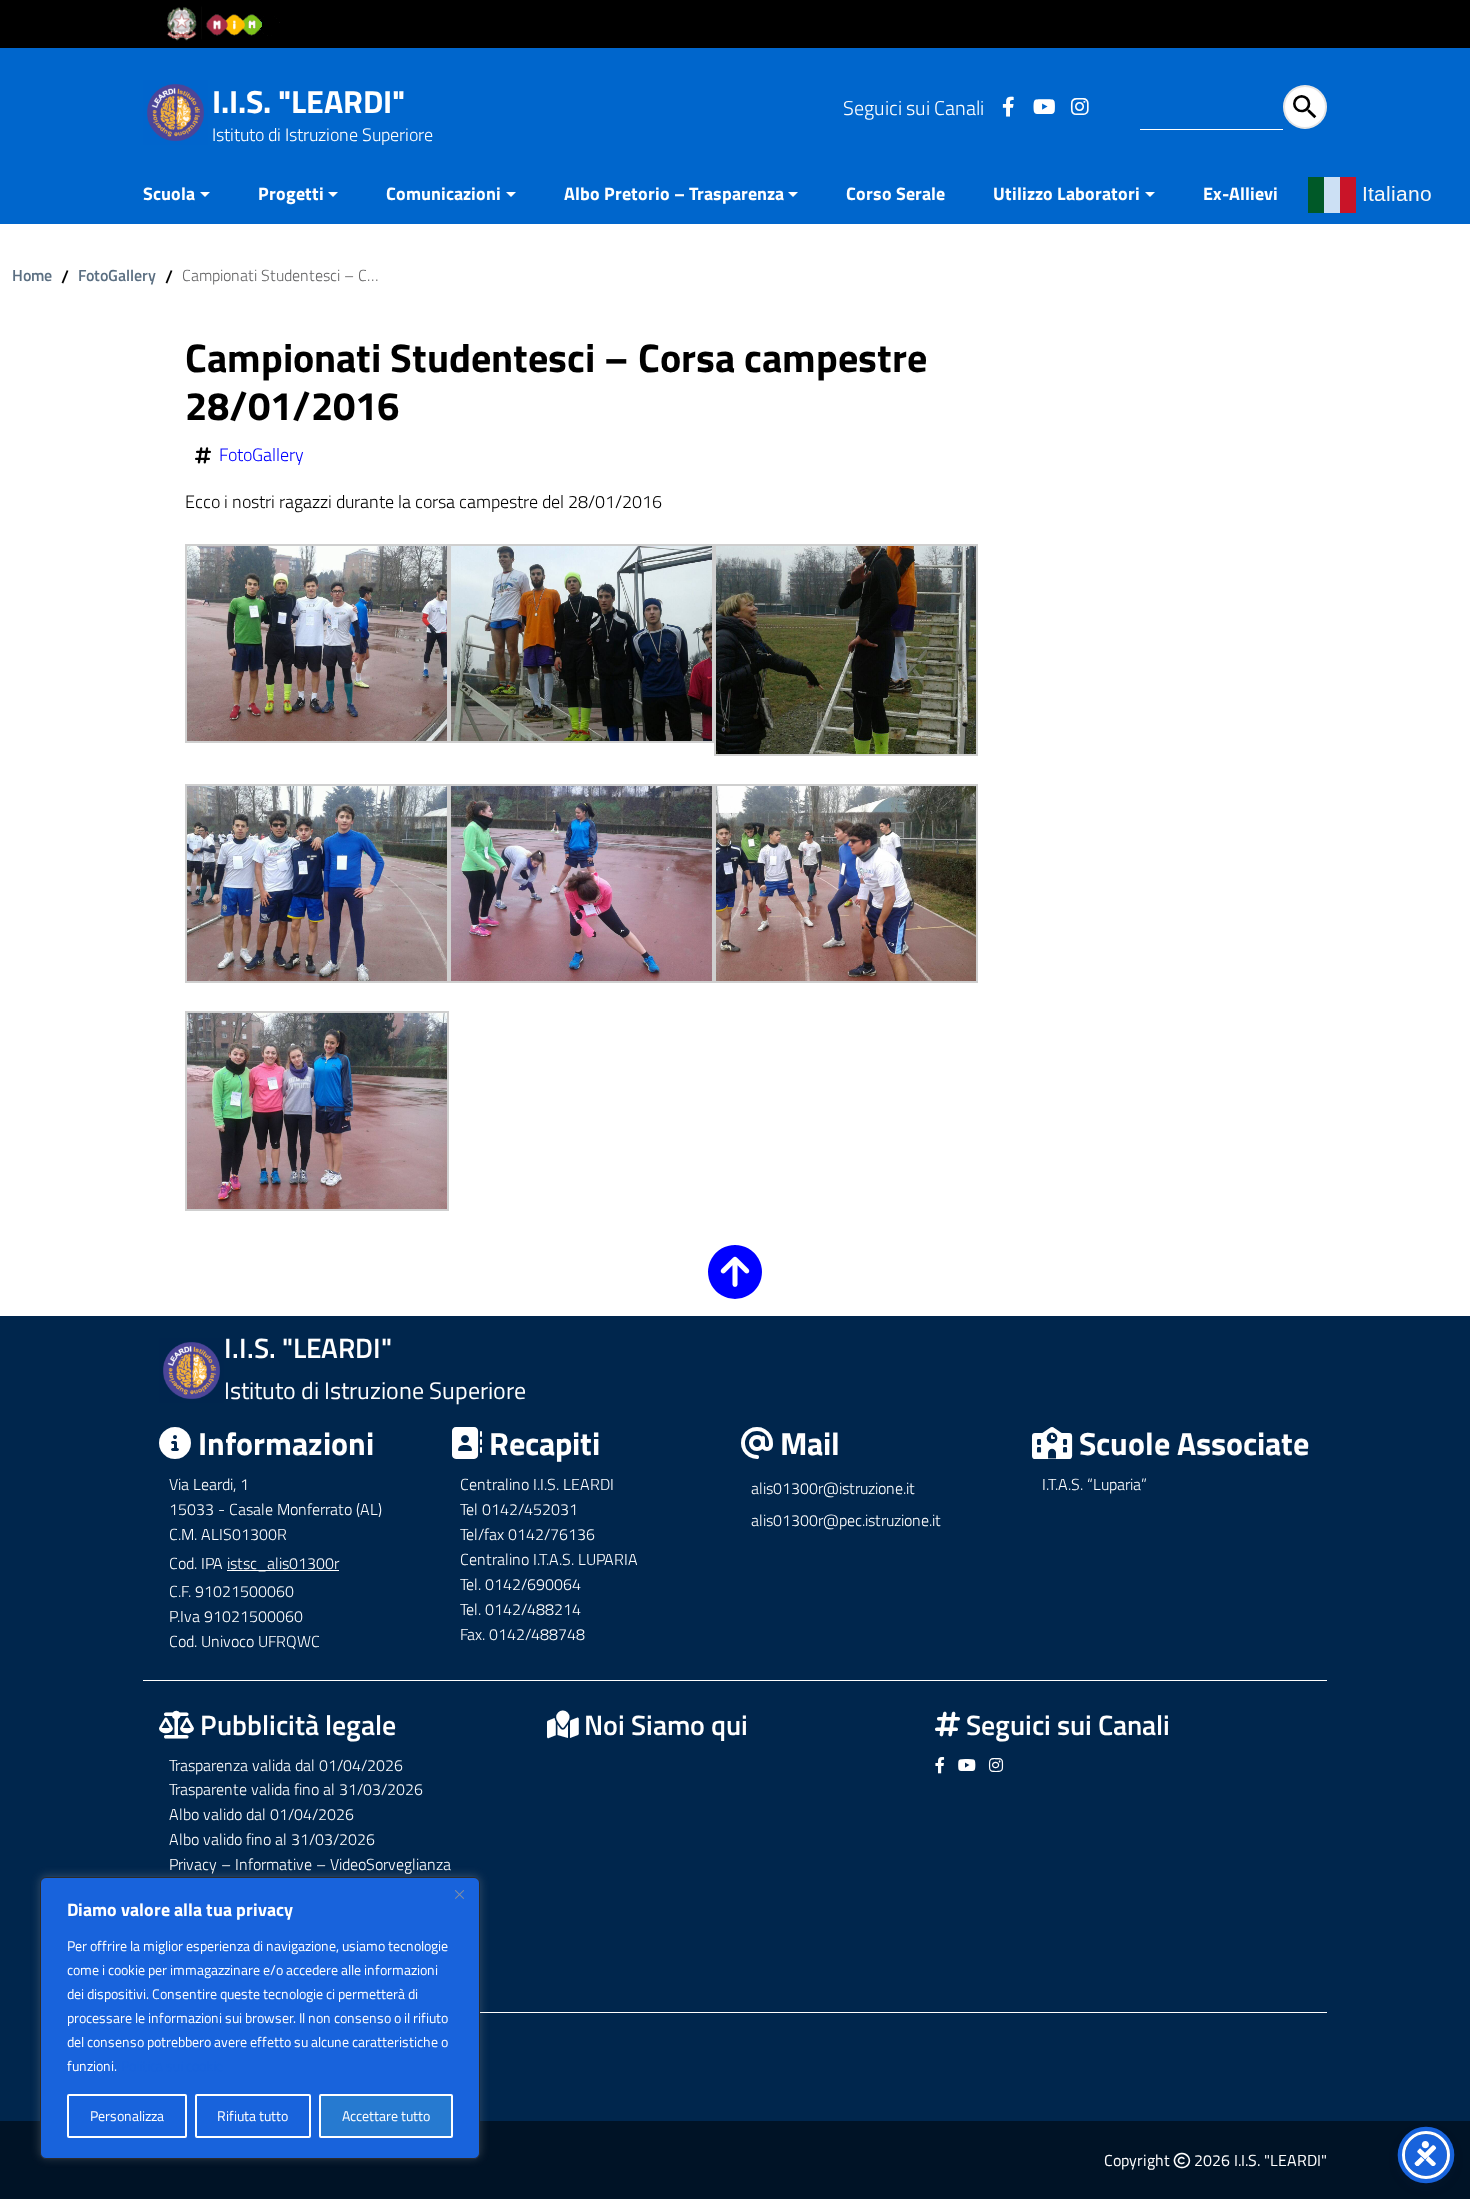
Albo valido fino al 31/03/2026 (272, 1839)
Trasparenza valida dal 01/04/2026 (286, 1765)
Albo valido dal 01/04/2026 (261, 1814)
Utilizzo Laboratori (1066, 193)
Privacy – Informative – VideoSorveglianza (310, 1864)
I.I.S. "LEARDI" (308, 101)
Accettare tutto (386, 2115)
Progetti (291, 193)
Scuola (169, 193)
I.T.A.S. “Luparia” (1094, 1484)
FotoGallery (117, 275)
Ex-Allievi (1240, 193)
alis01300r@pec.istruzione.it (846, 1520)
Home (32, 275)
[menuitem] (188, 195)
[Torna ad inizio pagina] (735, 1285)
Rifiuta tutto (252, 2115)
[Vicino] (459, 1894)
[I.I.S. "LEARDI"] (175, 110)
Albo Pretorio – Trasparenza (674, 193)
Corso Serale (895, 193)
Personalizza (127, 2115)
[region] (260, 2018)
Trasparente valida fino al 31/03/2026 (296, 1789)
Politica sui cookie (172, 2065)
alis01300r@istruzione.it (833, 1488)
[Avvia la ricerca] (1305, 107)
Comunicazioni (443, 193)
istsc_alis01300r (283, 1563)
